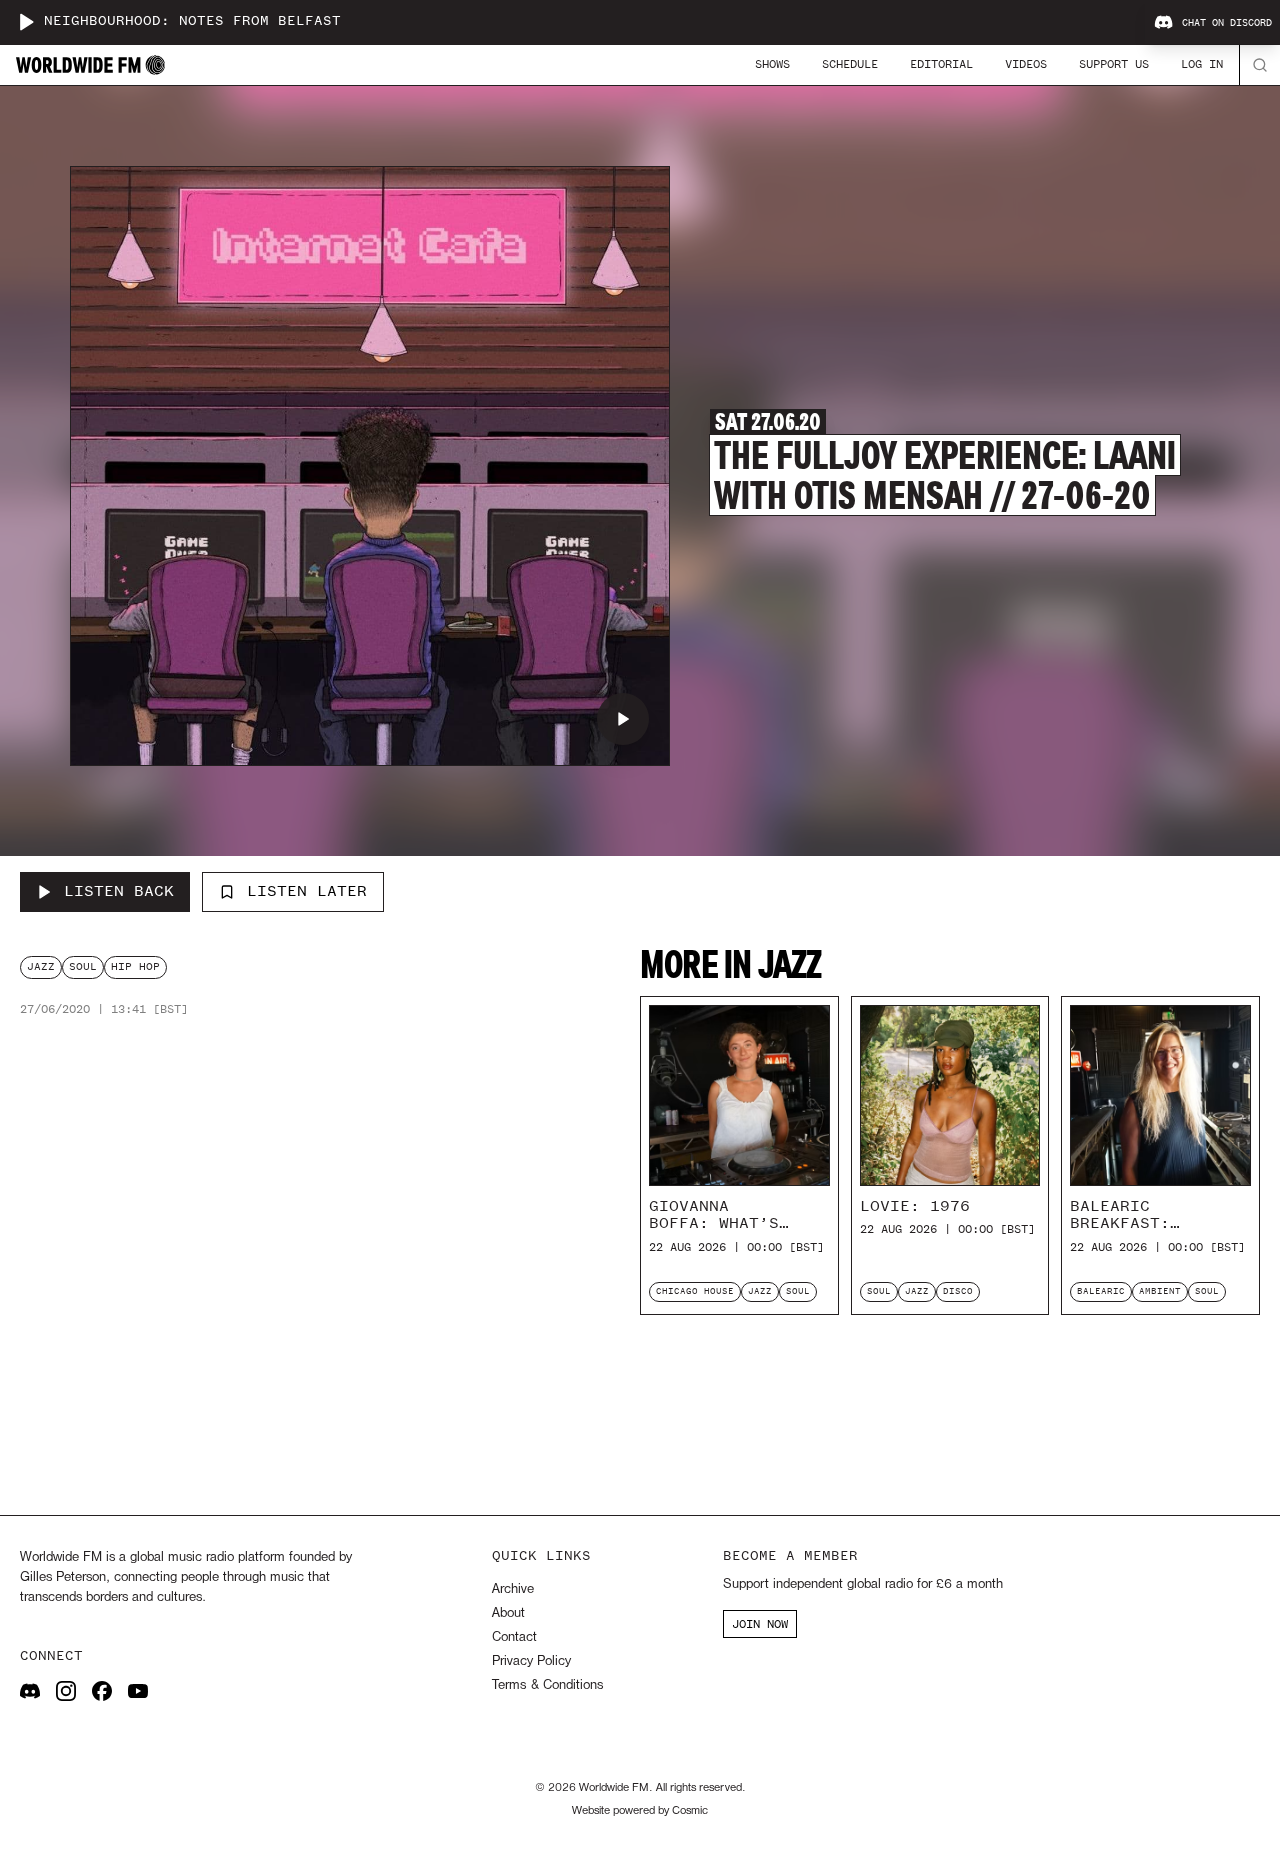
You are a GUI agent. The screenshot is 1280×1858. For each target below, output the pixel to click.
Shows (772, 64)
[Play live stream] (26, 22)
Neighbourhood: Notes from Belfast (192, 21)
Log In (1202, 64)
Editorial (941, 64)
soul (83, 966)
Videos (1026, 64)
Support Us (1114, 64)
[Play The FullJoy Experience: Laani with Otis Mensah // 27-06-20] (623, 719)
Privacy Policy (531, 1661)
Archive (513, 1589)
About (508, 1613)
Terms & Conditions (547, 1685)
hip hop (135, 966)
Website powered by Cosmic (640, 1811)
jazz (41, 966)
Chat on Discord (1227, 23)
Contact (514, 1637)
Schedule (850, 64)
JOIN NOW (760, 1624)
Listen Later (307, 891)
